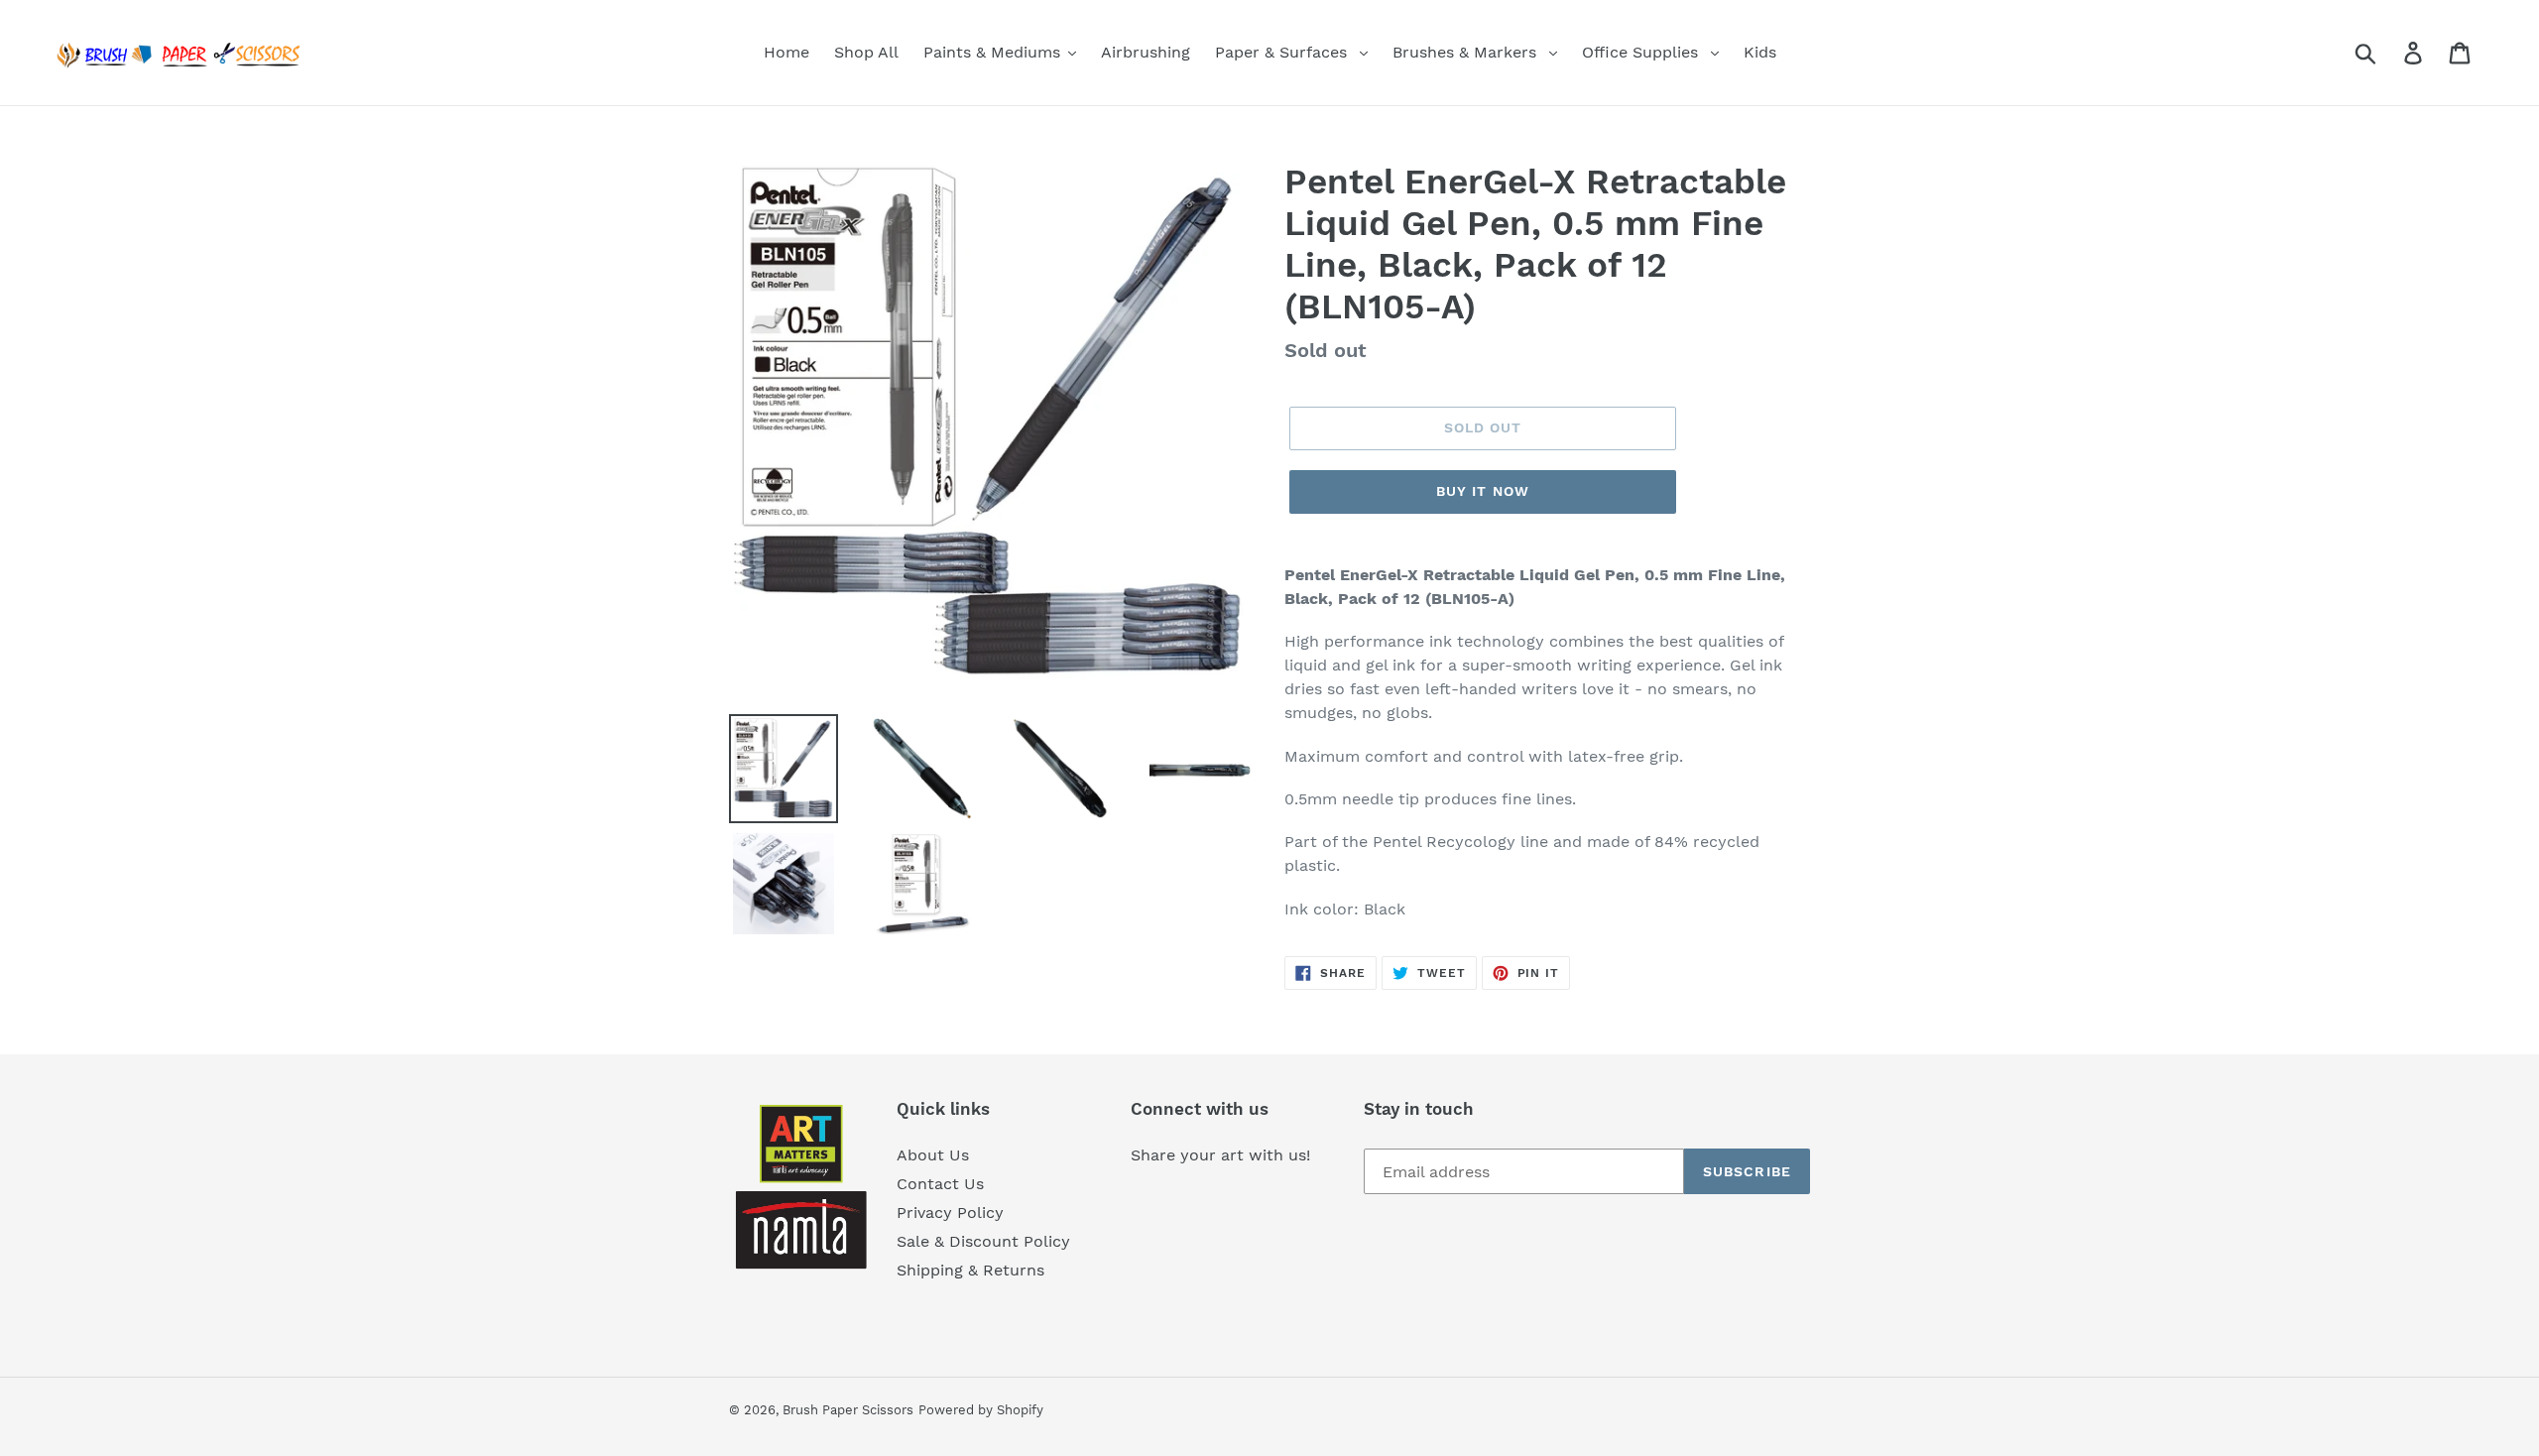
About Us (933, 1155)
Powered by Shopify (981, 1410)
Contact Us (940, 1184)
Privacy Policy (950, 1213)
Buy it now (1483, 491)
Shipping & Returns (970, 1270)
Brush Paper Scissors (848, 1410)
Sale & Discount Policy (983, 1241)
